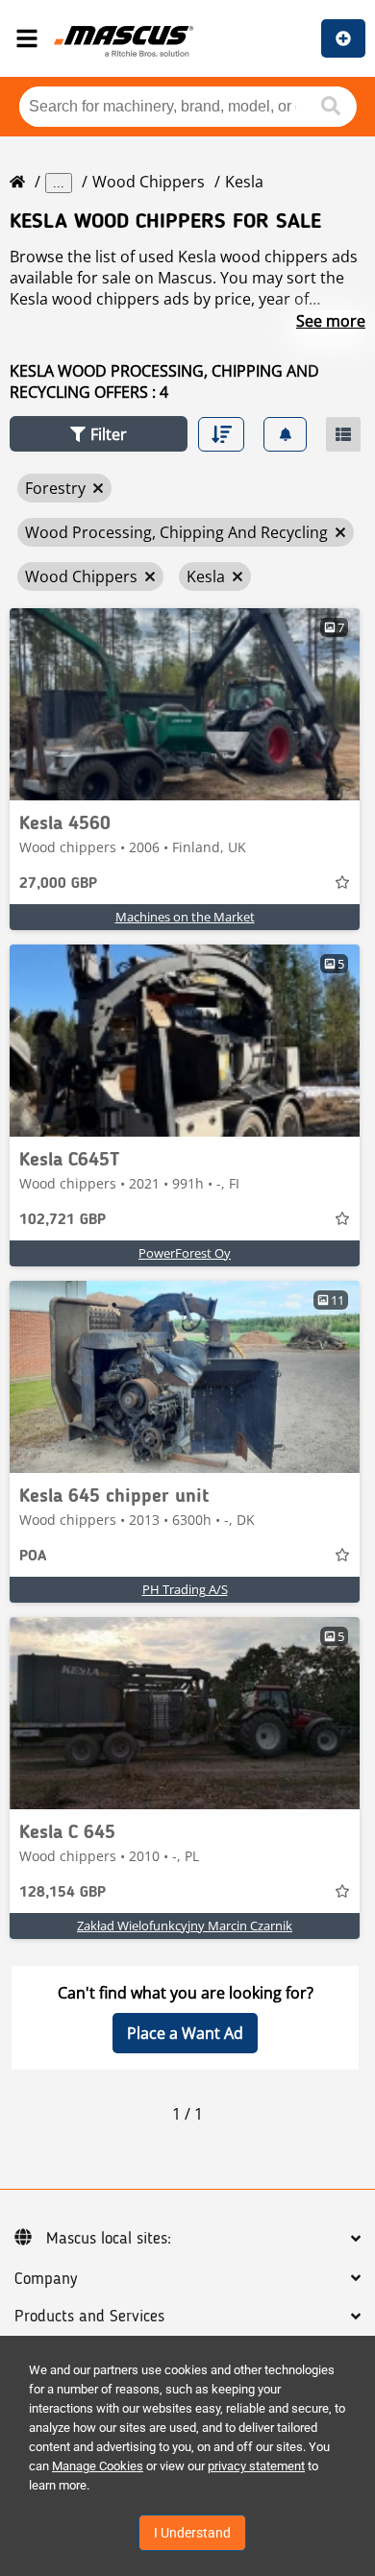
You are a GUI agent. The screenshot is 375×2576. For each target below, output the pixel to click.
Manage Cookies (98, 2466)
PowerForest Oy (185, 1253)
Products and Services (89, 2317)
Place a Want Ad (185, 2033)
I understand (192, 2533)
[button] (99, 434)
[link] (185, 704)
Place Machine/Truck (343, 38)
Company (46, 2279)
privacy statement (256, 2466)
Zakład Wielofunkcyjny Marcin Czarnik (185, 1926)
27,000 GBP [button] (58, 884)
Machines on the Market (185, 917)
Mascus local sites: (109, 2239)
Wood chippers (149, 182)
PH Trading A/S (185, 1589)
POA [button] (33, 1557)
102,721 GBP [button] (62, 1220)
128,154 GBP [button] (62, 1893)
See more (331, 321)
